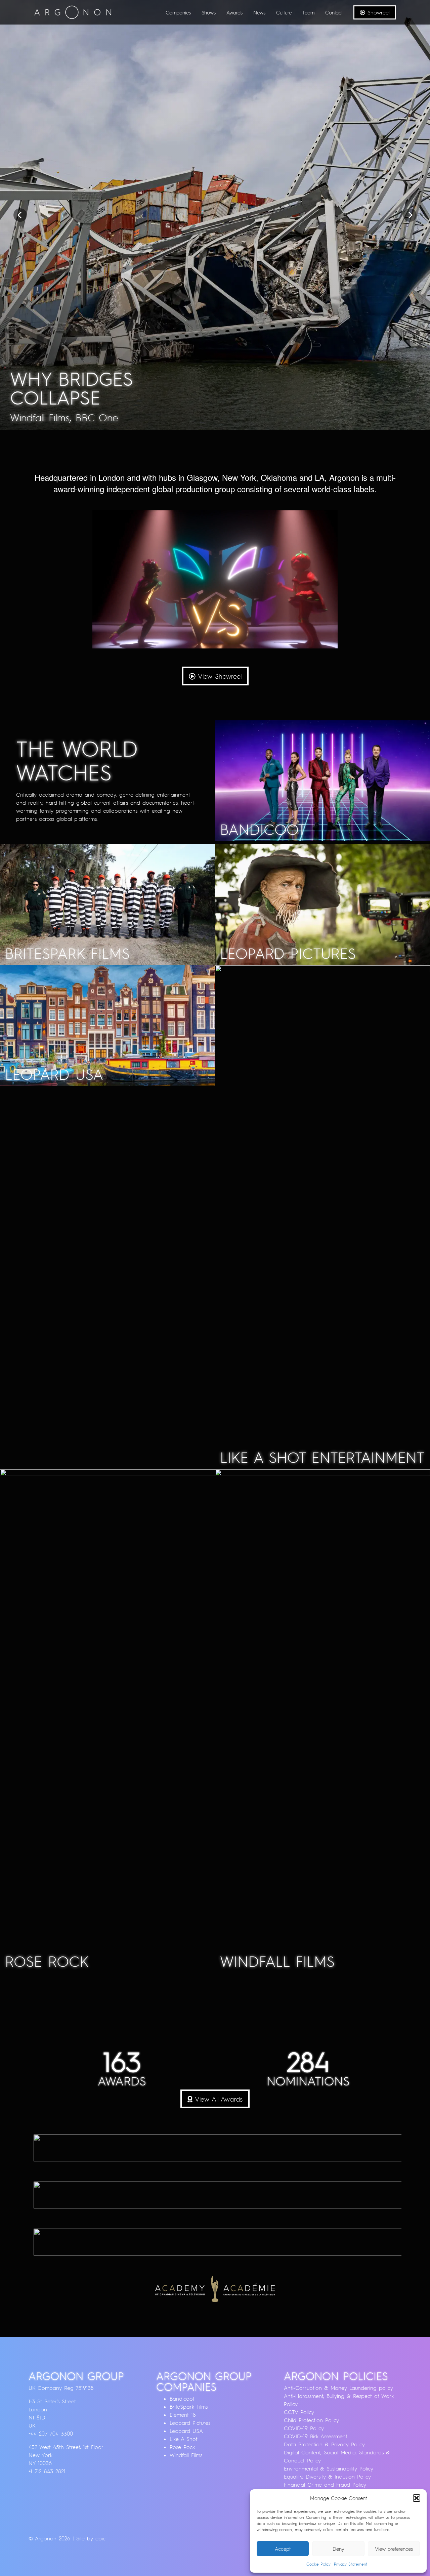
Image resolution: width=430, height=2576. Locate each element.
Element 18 (183, 2415)
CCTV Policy (299, 2412)
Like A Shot (184, 2439)
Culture (284, 12)
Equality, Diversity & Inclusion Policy (327, 2477)
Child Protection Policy (311, 2420)
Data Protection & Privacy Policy (324, 2444)
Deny (338, 2549)
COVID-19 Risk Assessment (316, 2436)
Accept (283, 2549)
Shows (209, 12)
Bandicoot (182, 2399)
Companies (178, 12)
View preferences (394, 2549)
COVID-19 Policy (304, 2428)
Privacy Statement (351, 2564)
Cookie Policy (318, 2564)
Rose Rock (182, 2447)
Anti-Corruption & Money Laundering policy (338, 2388)
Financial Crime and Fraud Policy (325, 2485)
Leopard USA (186, 2431)
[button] (417, 2498)
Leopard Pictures (190, 2423)
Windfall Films (186, 2455)
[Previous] (20, 215)
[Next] (410, 215)
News (259, 12)
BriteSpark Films (189, 2407)
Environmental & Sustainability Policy (329, 2468)
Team (308, 12)
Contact (334, 12)
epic (100, 2538)
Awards (234, 12)
